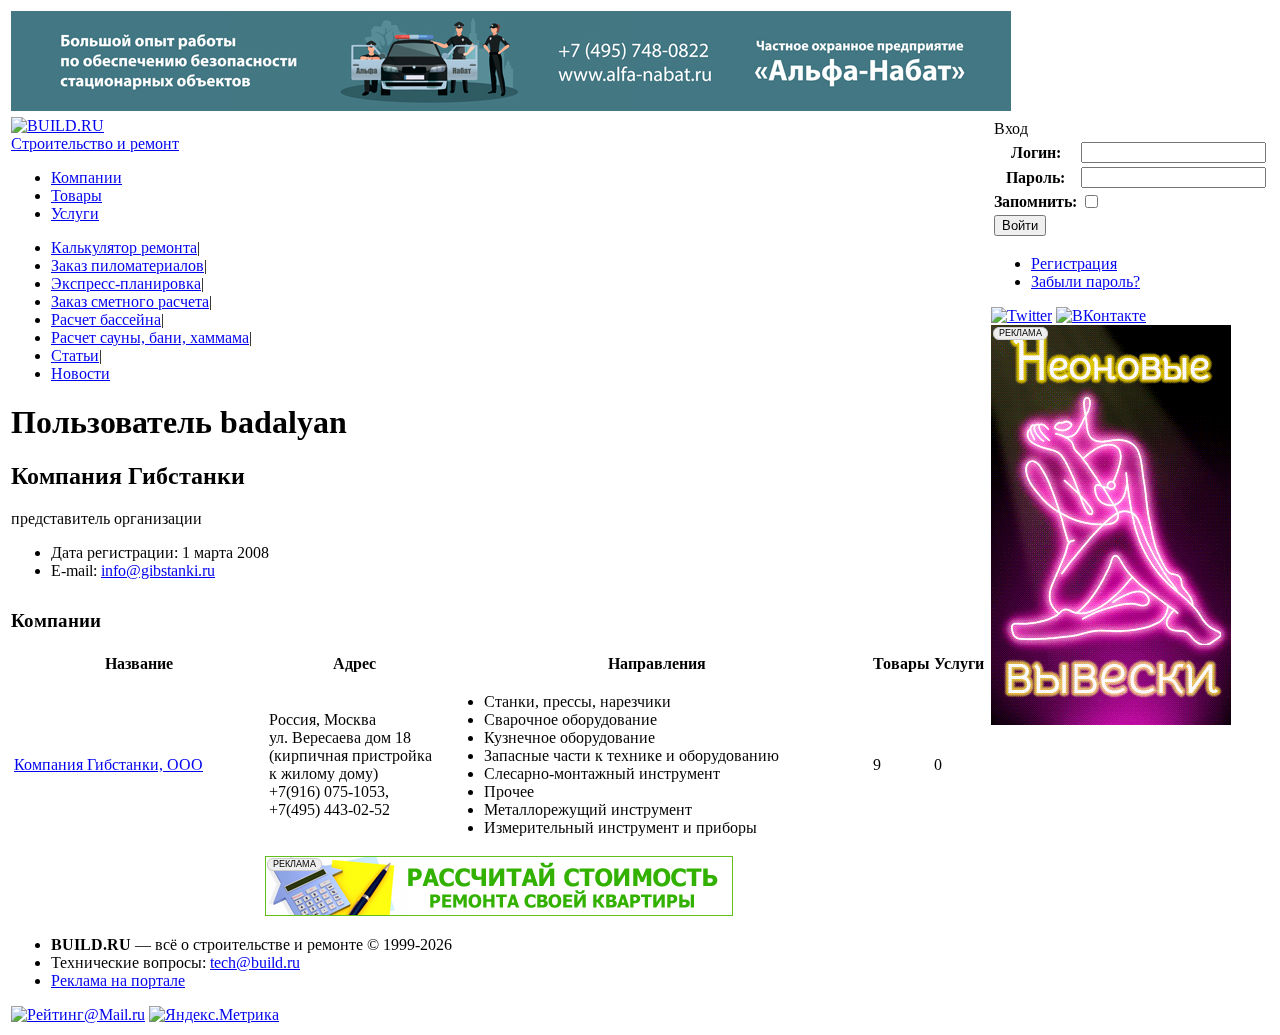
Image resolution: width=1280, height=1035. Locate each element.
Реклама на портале (118, 980)
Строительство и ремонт (95, 143)
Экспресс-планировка (126, 283)
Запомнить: (1035, 201)
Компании (86, 177)
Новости (80, 373)
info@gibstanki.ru (158, 570)
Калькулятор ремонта (124, 247)
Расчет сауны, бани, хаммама (150, 337)
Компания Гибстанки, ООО (108, 764)
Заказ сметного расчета (130, 301)
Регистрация (1074, 263)
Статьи (75, 355)
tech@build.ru (255, 962)
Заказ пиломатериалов (127, 265)
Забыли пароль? (1085, 281)
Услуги (75, 213)
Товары (76, 195)
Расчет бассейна (106, 319)
